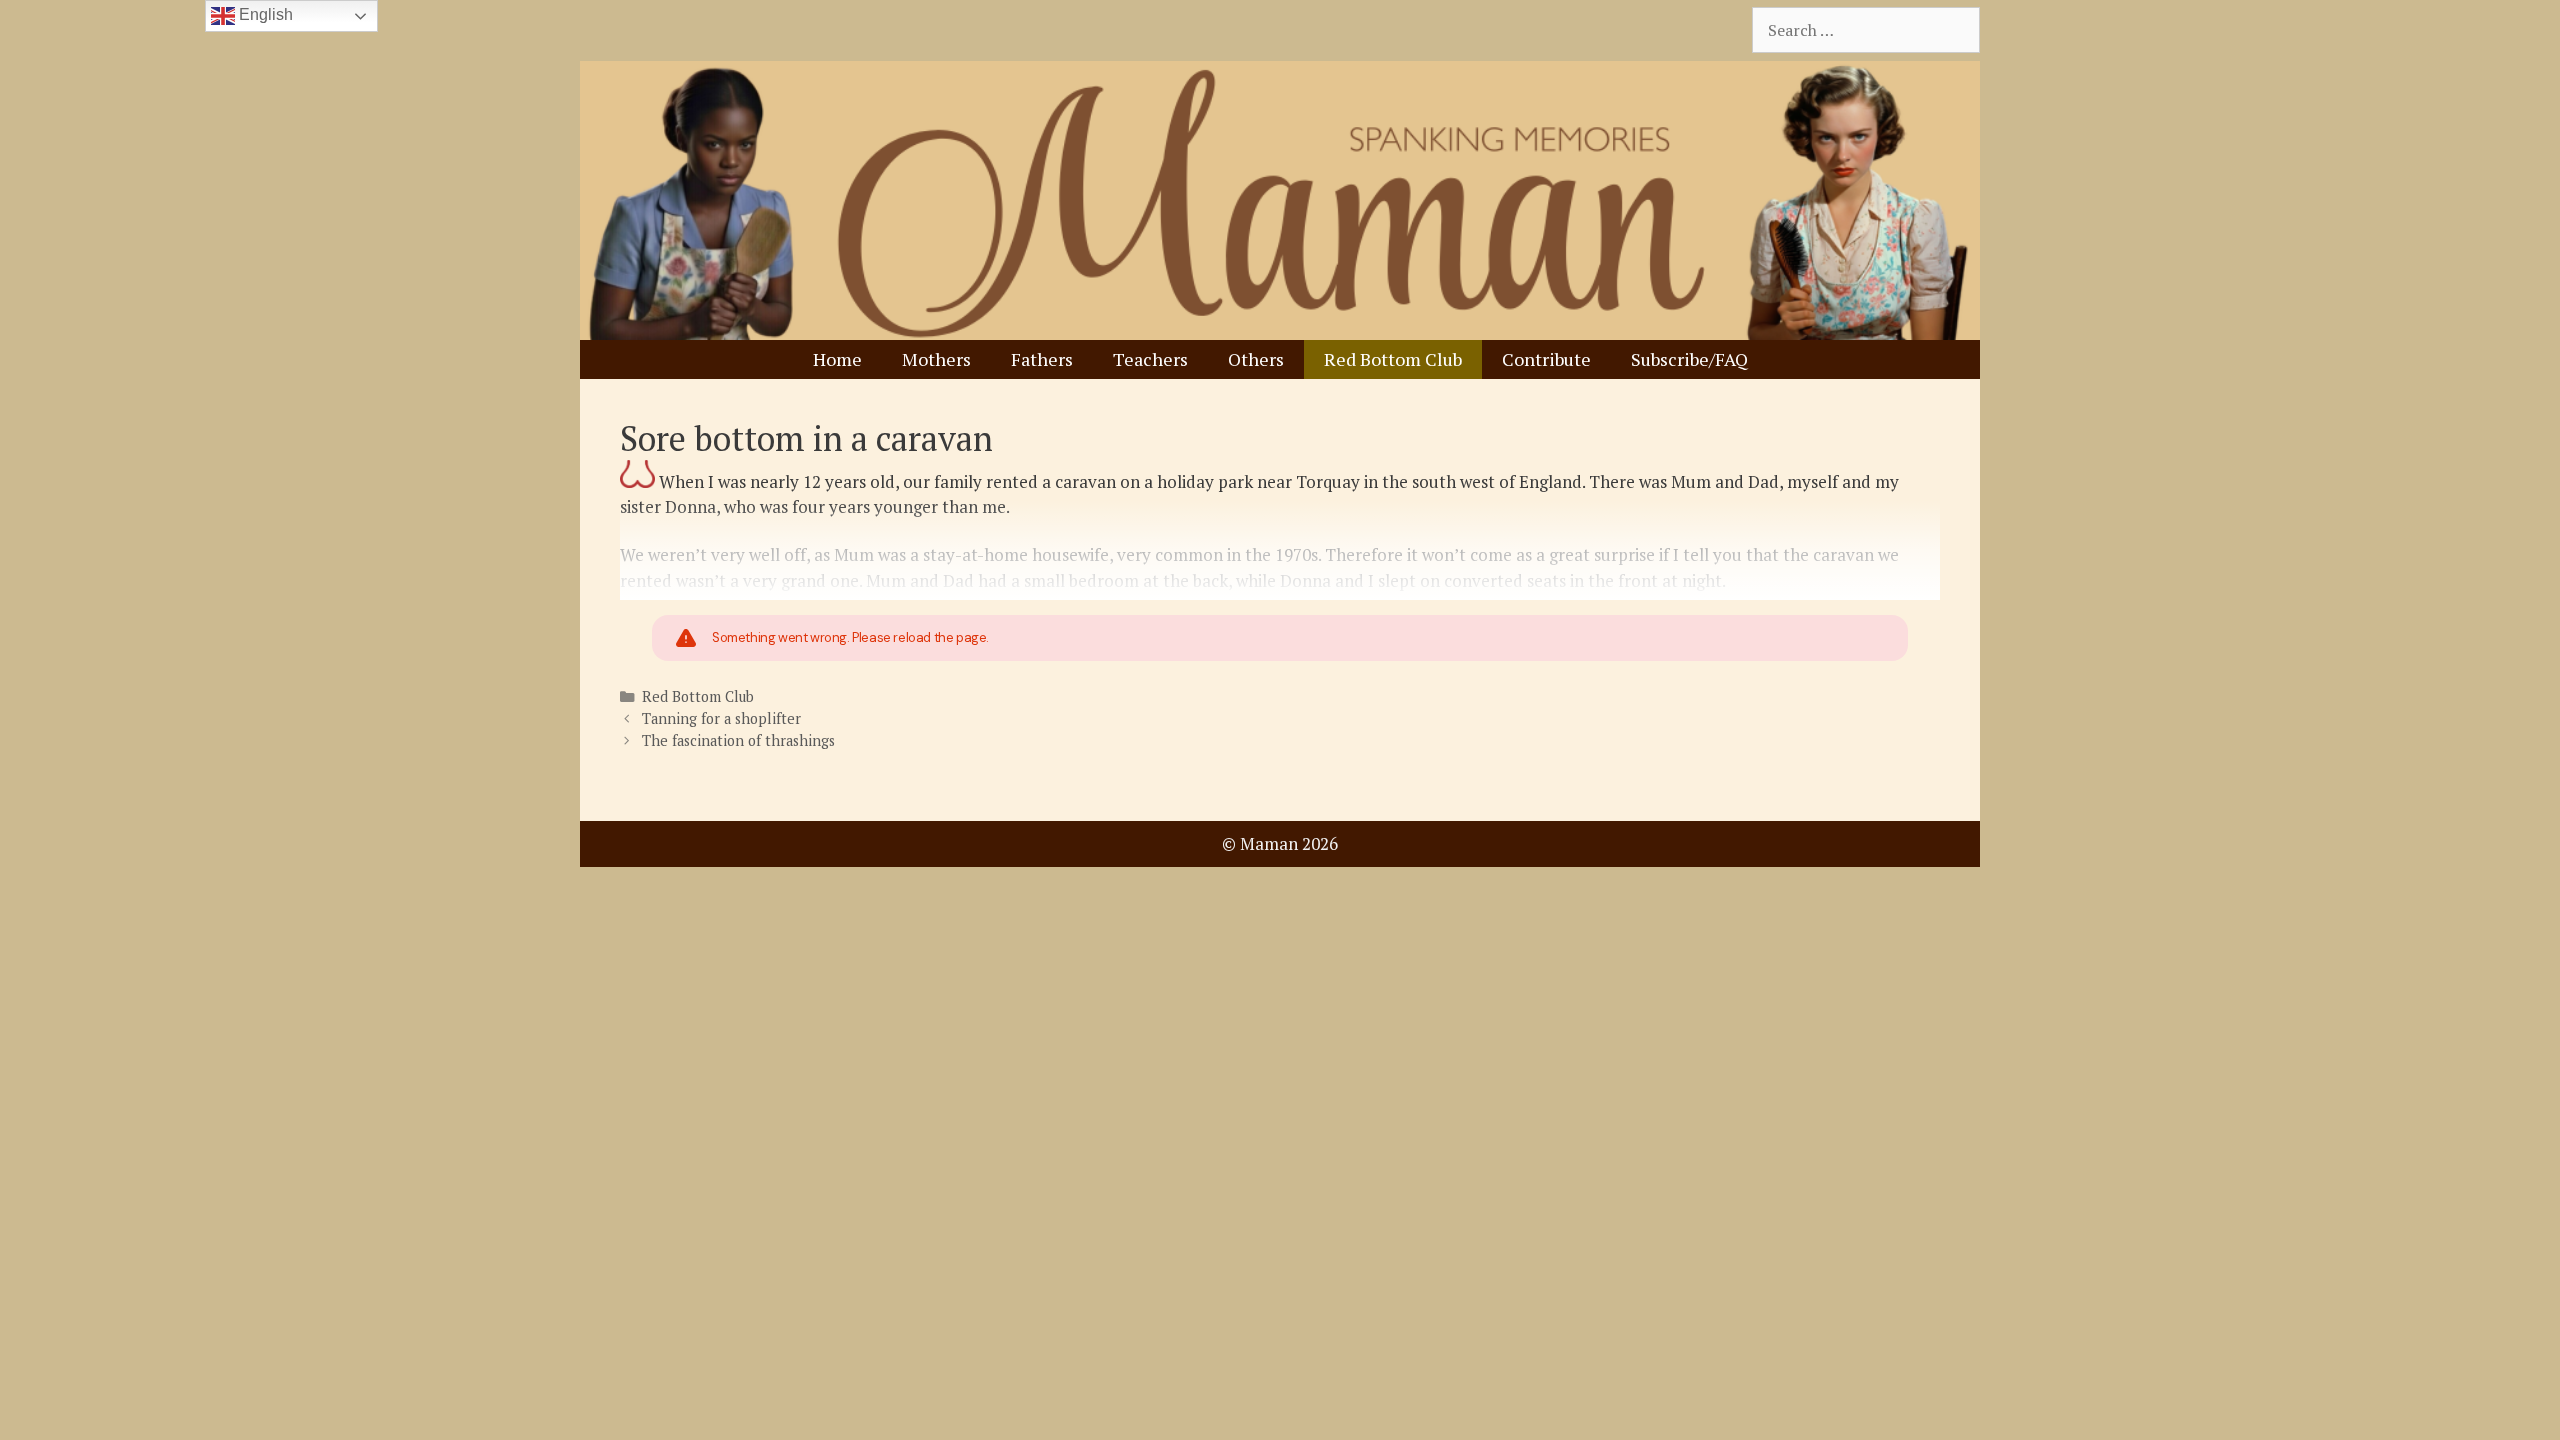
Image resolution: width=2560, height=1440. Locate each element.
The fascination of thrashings (738, 740)
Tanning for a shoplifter (721, 718)
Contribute (1546, 359)
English (264, 14)
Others (1256, 359)
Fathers (1042, 359)
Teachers (1150, 359)
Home (837, 359)
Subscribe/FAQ (1689, 359)
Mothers (936, 359)
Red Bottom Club (1393, 359)
